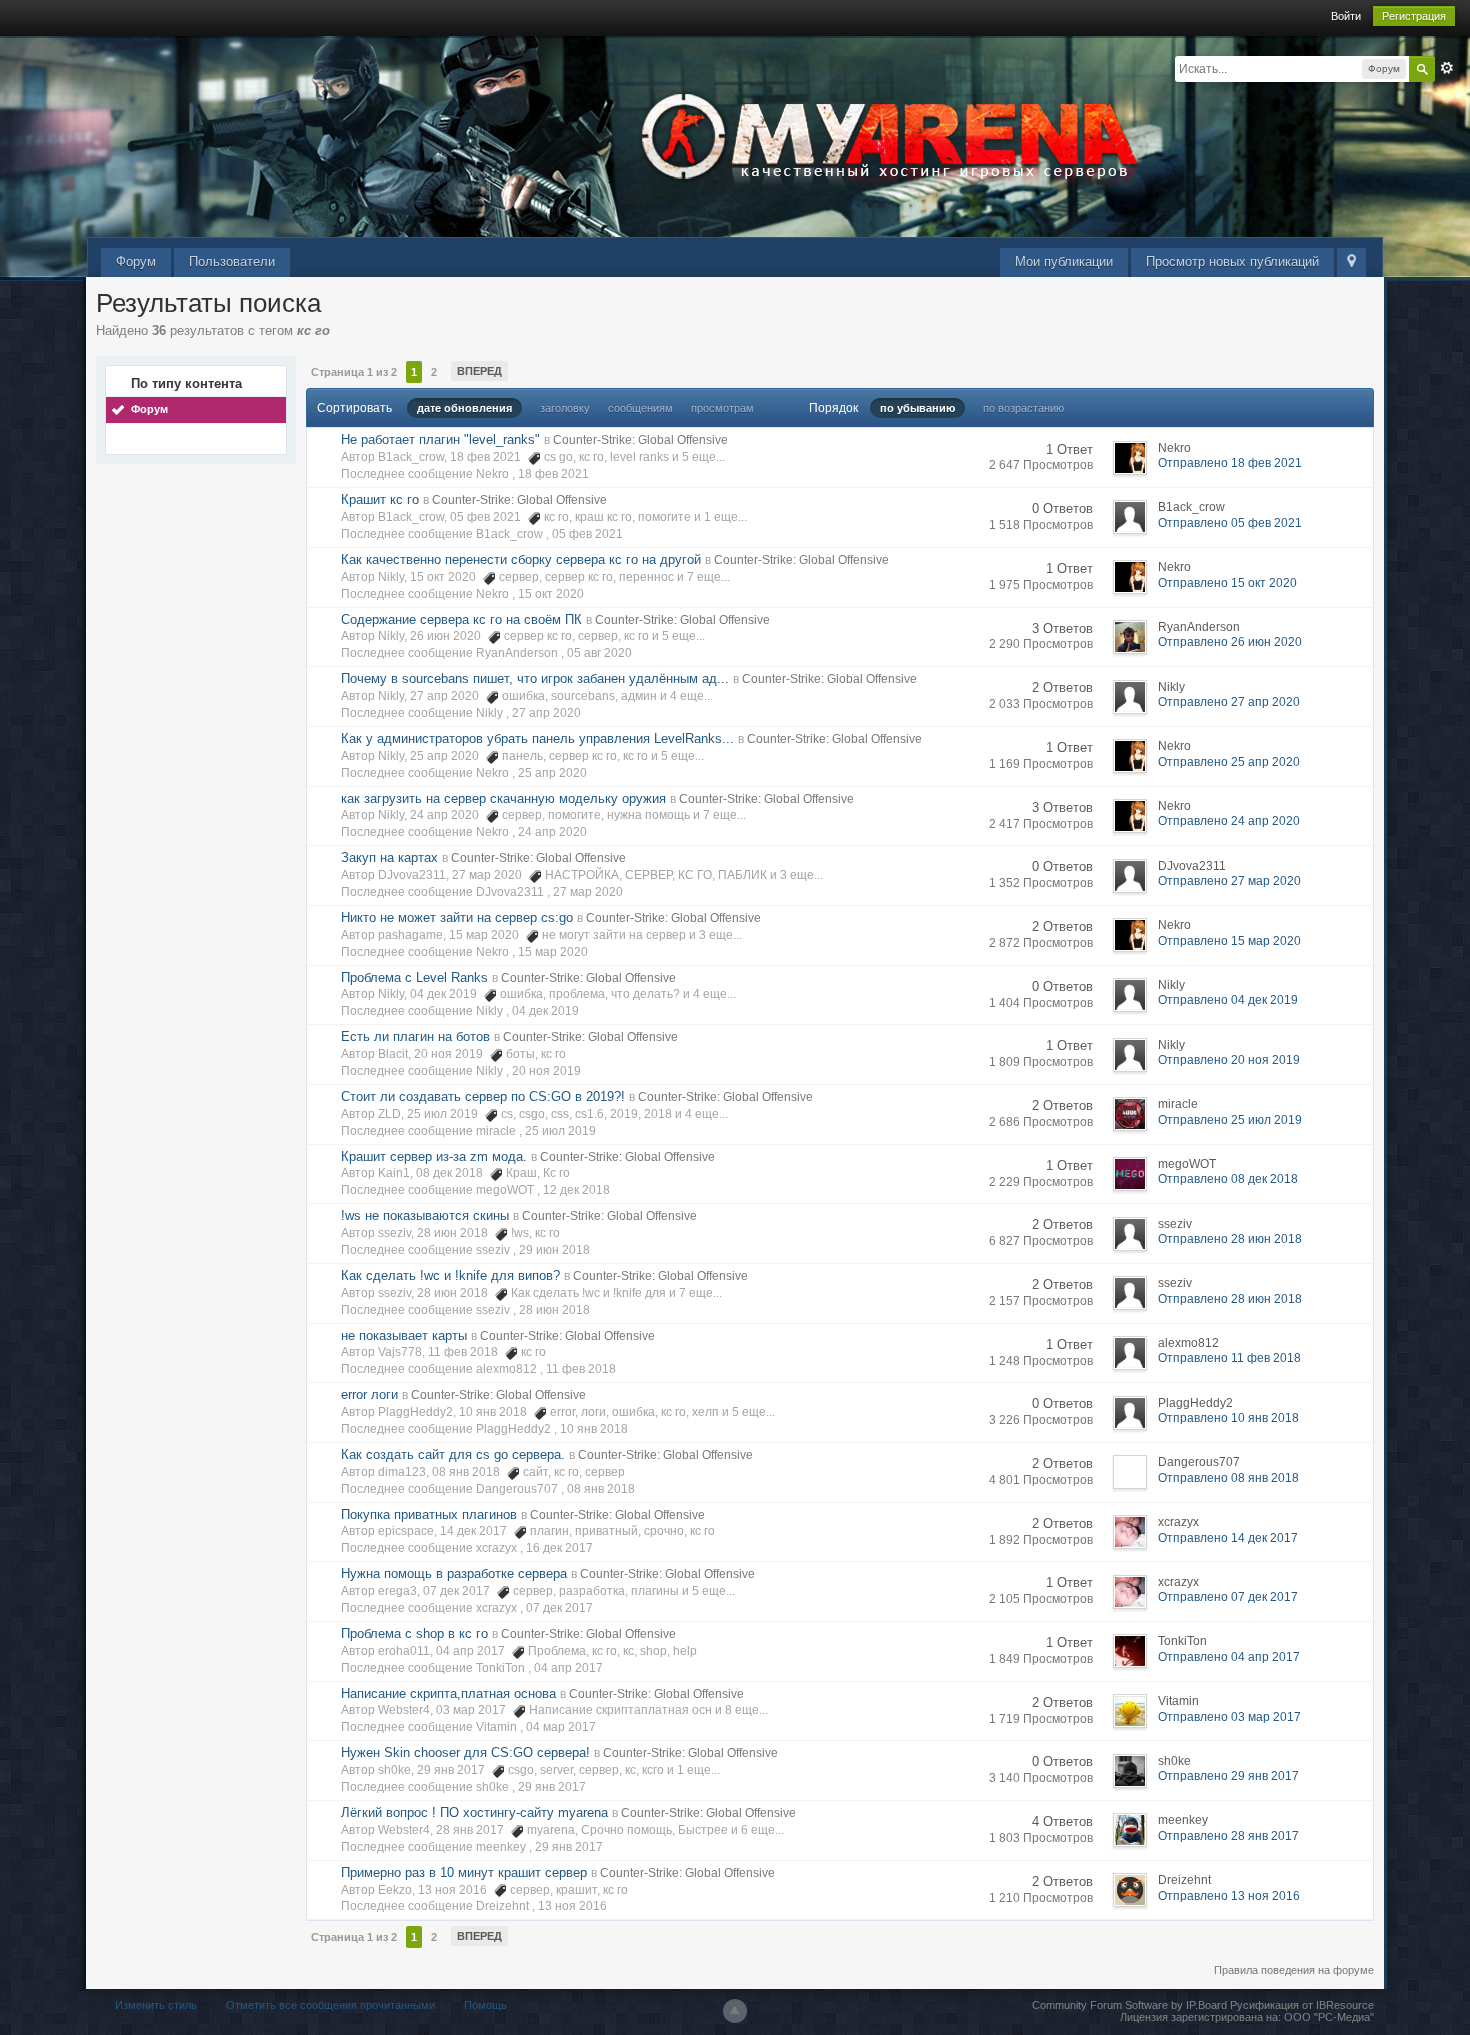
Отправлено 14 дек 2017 (1228, 1538)
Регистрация (1414, 16)
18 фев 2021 (553, 474)
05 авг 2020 (599, 653)
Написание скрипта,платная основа (448, 1693)
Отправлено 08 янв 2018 (1228, 1478)
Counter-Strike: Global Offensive (640, 440)
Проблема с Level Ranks (414, 977)
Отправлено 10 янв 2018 (1228, 1418)
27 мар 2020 (588, 892)
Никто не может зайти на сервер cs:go (457, 917)
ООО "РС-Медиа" (1329, 2017)
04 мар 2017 (561, 1727)
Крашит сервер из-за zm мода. (434, 1156)
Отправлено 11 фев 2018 (1229, 1358)
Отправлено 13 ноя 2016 (1229, 1896)
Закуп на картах (389, 857)
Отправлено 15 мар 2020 (1229, 941)
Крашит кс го (380, 499)
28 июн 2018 (554, 1310)
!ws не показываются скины (425, 1215)
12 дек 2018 (576, 1190)
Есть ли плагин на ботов (415, 1036)
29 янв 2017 (552, 1787)
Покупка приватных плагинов (429, 1514)
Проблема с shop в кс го (414, 1633)
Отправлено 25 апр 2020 (1229, 762)
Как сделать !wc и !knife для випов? (450, 1275)
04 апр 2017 (568, 1668)
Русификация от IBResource (1300, 2005)
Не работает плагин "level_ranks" (440, 439)
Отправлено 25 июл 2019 (1230, 1120)
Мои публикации (1064, 261)
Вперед (479, 371)
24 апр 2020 (552, 832)
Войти (1346, 16)
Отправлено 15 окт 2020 (1227, 583)
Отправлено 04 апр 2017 (1229, 1657)
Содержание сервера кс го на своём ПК (461, 619)
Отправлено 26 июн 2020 (1230, 642)
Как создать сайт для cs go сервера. (453, 1454)
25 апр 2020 (552, 773)
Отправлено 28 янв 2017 (1228, 1836)
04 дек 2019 (545, 1011)
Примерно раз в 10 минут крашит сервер (464, 1872)
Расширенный (1447, 68)
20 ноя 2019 (546, 1071)
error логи (369, 1394)
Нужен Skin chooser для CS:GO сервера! (465, 1752)
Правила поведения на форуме (1294, 1970)
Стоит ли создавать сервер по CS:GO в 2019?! (483, 1096)
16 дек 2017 (559, 1548)
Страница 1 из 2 (354, 372)
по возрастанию (1023, 408)
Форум (136, 261)
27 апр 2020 (546, 713)
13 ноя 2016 (572, 1906)
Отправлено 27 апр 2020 (1229, 702)
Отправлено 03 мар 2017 (1229, 1717)
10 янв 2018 (594, 1429)
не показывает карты (404, 1335)
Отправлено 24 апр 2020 (1229, 821)
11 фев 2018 (581, 1369)
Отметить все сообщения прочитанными (330, 2005)
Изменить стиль (156, 2005)
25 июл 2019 (560, 1131)
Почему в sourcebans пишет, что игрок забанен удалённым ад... (535, 678)
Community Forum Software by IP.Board (1129, 2005)
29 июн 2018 (554, 1250)
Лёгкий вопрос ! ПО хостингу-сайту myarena (474, 1812)
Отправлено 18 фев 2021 (1230, 463)
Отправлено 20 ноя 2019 (1229, 1060)
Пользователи (232, 261)
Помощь (485, 2005)
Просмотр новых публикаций (1232, 261)
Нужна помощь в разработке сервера (454, 1573)
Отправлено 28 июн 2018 (1230, 1239)
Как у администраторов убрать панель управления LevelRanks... (537, 738)
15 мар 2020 (553, 952)
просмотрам (722, 408)
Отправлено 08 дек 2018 (1228, 1179)
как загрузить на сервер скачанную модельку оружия (503, 798)
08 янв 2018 (601, 1489)
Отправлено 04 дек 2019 (1228, 1000)
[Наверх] (735, 2011)
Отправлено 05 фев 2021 (1230, 523)
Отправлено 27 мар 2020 (1229, 881)
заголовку (565, 408)
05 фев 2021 (587, 534)
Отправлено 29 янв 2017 (1228, 1776)
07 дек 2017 (559, 1608)
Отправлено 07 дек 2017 (1228, 1597)
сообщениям (640, 408)
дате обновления (464, 408)
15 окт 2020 (551, 594)
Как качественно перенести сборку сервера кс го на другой (521, 559)
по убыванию (917, 408)
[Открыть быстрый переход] (1351, 262)
